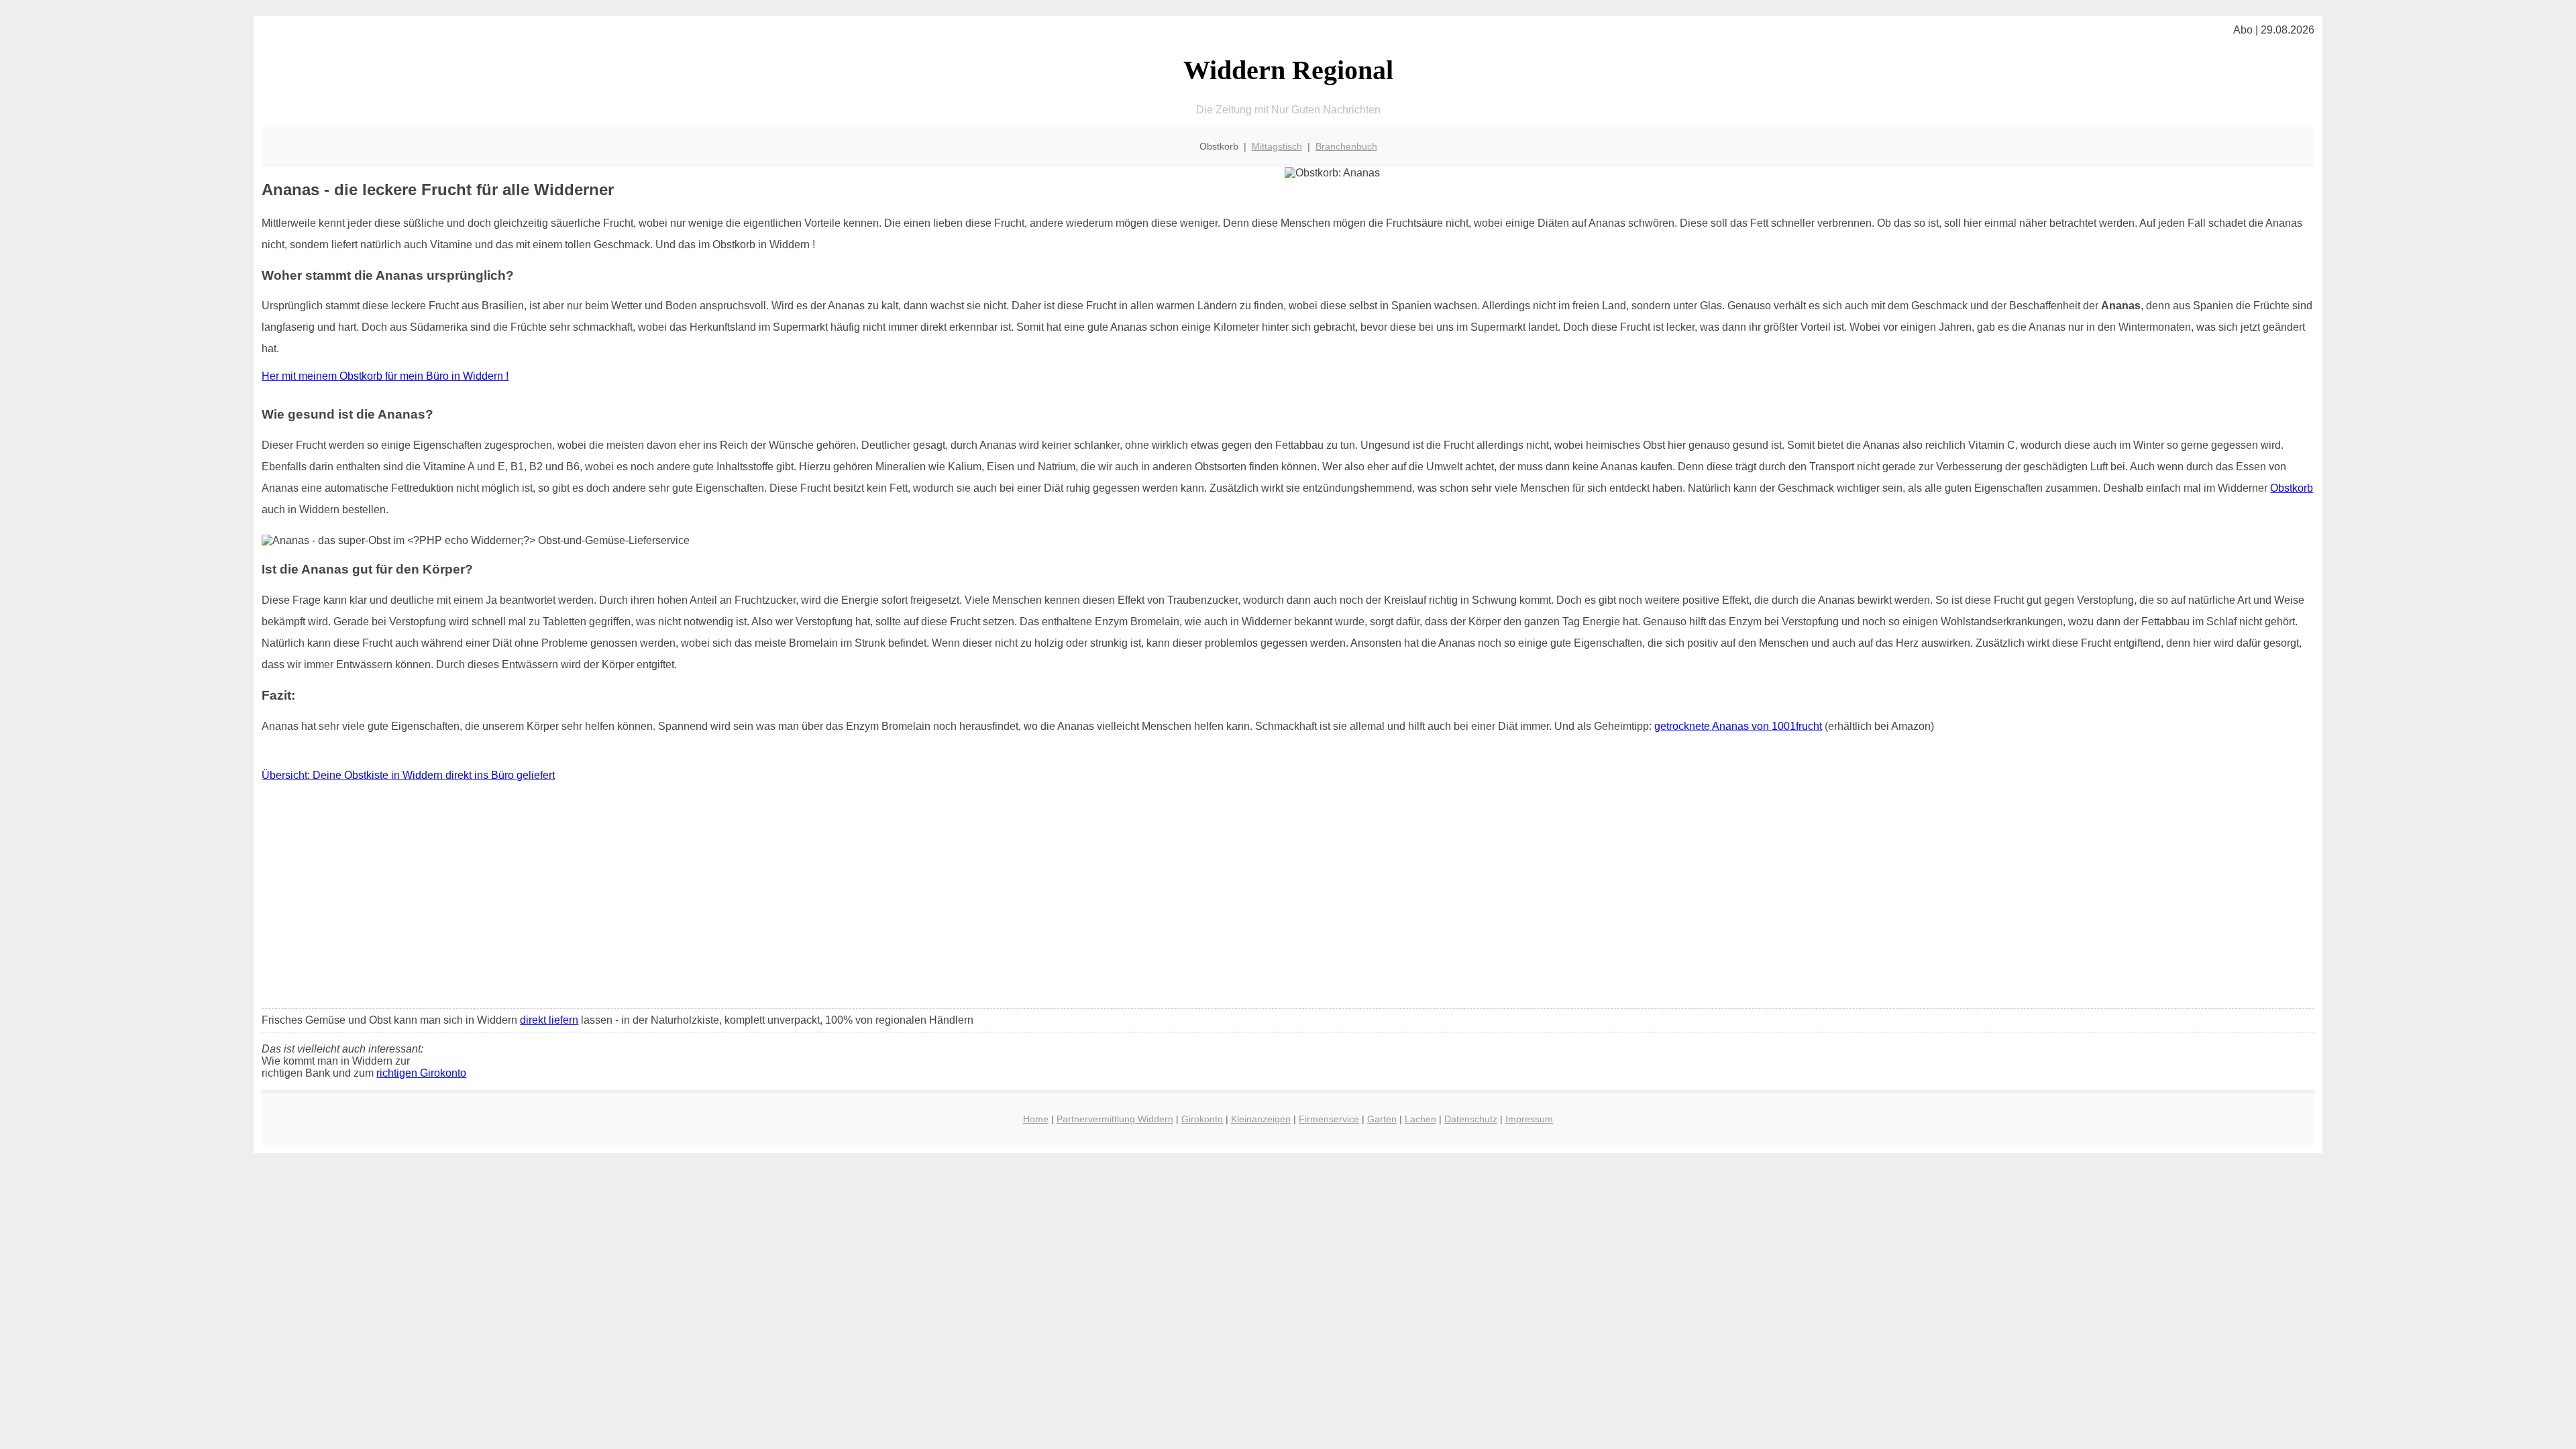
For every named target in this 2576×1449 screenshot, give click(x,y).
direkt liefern (549, 1020)
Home (1036, 1119)
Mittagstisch (1277, 146)
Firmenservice (1329, 1119)
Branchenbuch (1346, 146)
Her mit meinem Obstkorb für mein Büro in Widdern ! (385, 376)
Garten (1382, 1119)
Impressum (1529, 1119)
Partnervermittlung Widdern (1115, 1119)
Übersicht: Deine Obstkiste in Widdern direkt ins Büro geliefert (408, 775)
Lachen (1420, 1119)
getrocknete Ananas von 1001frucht (1738, 726)
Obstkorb (2292, 488)
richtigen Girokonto (421, 1073)
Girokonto (1202, 1119)
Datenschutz (1471, 1119)
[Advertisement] (1288, 898)
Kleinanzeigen (1261, 1119)
